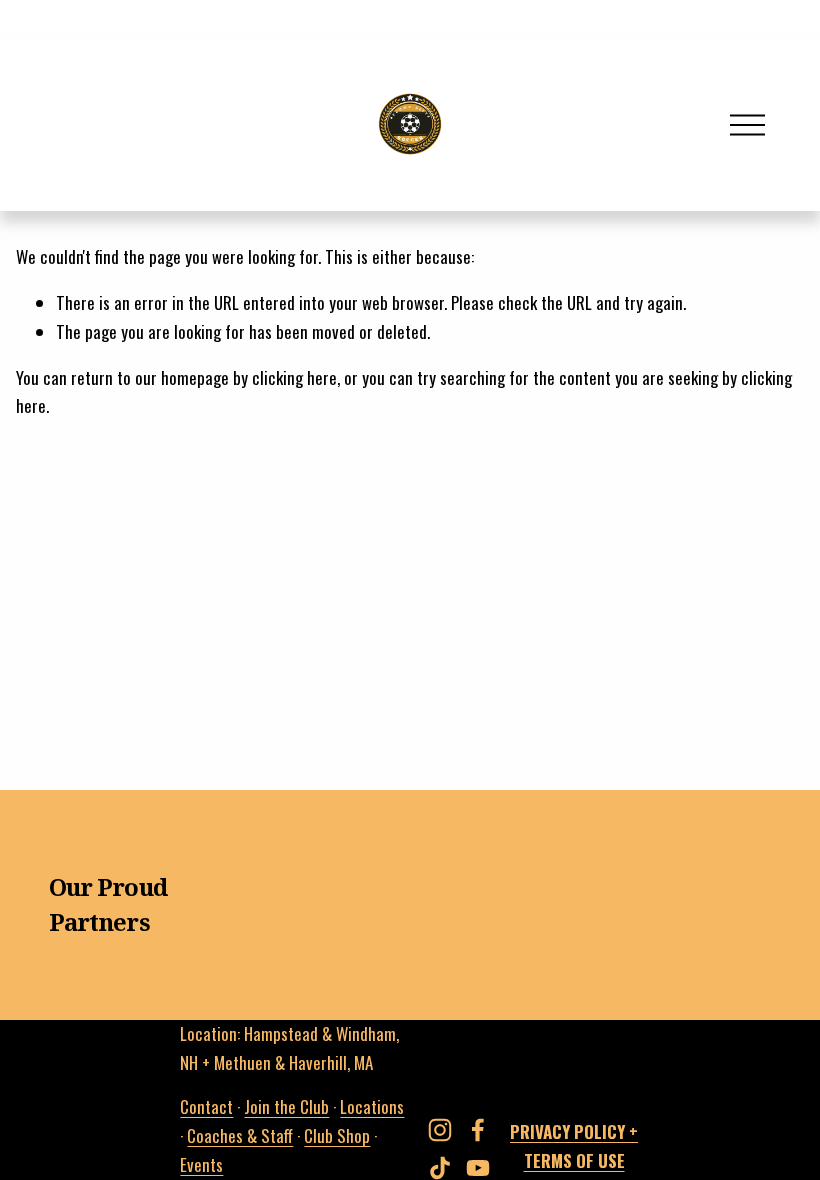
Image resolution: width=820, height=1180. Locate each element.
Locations (372, 1106)
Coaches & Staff (240, 1135)
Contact (206, 1106)
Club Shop (337, 1135)
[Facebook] (478, 1130)
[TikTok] (440, 1168)
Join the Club (286, 1106)
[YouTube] (478, 1168)
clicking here (294, 377)
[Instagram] (440, 1130)
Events (201, 1164)
